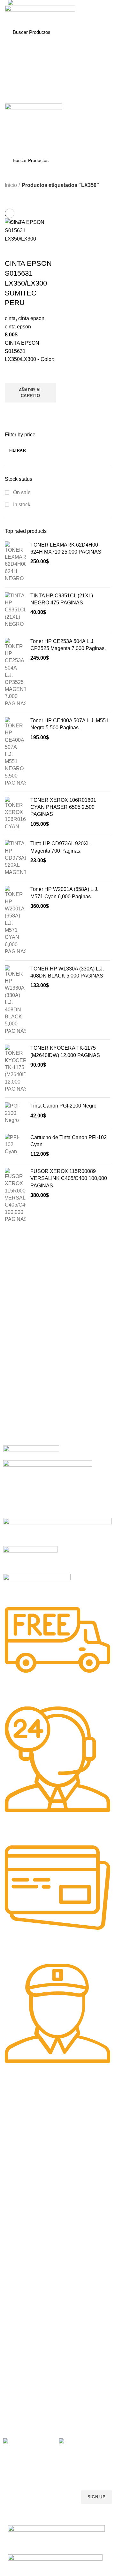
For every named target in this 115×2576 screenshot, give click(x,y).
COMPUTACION (20, 2263)
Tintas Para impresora (26, 2307)
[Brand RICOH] (31, 1452)
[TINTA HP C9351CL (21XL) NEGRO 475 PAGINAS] (15, 610)
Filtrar (18, 450)
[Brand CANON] (30, 1560)
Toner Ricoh (15, 2174)
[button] (30, 393)
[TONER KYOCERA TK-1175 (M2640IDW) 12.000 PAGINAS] (15, 1069)
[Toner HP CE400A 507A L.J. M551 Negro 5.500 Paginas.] (15, 752)
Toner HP (13, 2141)
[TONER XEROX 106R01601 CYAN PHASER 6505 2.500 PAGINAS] (15, 814)
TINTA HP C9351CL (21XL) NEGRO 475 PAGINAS (62, 599)
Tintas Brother (17, 2224)
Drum (9, 2318)
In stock (21, 505)
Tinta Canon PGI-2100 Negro (63, 1106)
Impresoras (15, 2274)
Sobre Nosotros (24, 2346)
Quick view (13, 410)
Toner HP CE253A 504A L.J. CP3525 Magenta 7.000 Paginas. (68, 645)
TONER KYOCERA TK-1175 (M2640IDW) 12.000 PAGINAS (65, 1051)
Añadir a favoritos (13, 375)
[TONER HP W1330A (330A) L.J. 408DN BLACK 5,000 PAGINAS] (15, 1000)
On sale (21, 492)
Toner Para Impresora (25, 2120)
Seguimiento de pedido (27, 2411)
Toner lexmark (18, 2163)
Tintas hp (12, 2202)
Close (15, 223)
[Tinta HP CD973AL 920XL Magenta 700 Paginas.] (15, 858)
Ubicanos (13, 2401)
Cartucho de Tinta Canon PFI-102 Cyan (69, 1141)
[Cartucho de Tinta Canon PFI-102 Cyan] (15, 1146)
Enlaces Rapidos (24, 2109)
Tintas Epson (16, 2213)
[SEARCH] (99, 32)
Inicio (11, 185)
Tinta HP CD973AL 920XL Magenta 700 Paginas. (60, 847)
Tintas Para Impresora (32, 2191)
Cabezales (14, 2329)
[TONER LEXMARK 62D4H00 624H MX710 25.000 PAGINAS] (15, 562)
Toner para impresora (25, 2285)
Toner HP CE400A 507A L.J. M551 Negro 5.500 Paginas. (69, 724)
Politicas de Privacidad (26, 2357)
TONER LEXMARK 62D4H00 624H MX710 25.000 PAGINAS (66, 548)
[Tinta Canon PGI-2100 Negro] (15, 1113)
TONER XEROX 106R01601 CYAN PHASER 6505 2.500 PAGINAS (63, 807)
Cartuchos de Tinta (22, 2296)
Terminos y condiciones (27, 2379)
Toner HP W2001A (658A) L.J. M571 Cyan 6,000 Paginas (64, 893)
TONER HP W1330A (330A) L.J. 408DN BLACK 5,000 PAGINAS (67, 972)
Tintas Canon (17, 2235)
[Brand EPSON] (57, 1532)
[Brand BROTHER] (37, 1586)
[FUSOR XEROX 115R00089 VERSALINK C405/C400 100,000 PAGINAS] (15, 1196)
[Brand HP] (48, 1488)
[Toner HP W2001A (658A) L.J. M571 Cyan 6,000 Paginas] (15, 921)
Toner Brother (17, 2130)
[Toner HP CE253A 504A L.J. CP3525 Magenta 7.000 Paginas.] (15, 673)
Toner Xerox (15, 2152)
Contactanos (16, 2390)
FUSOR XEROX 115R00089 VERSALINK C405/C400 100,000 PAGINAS (69, 1178)
